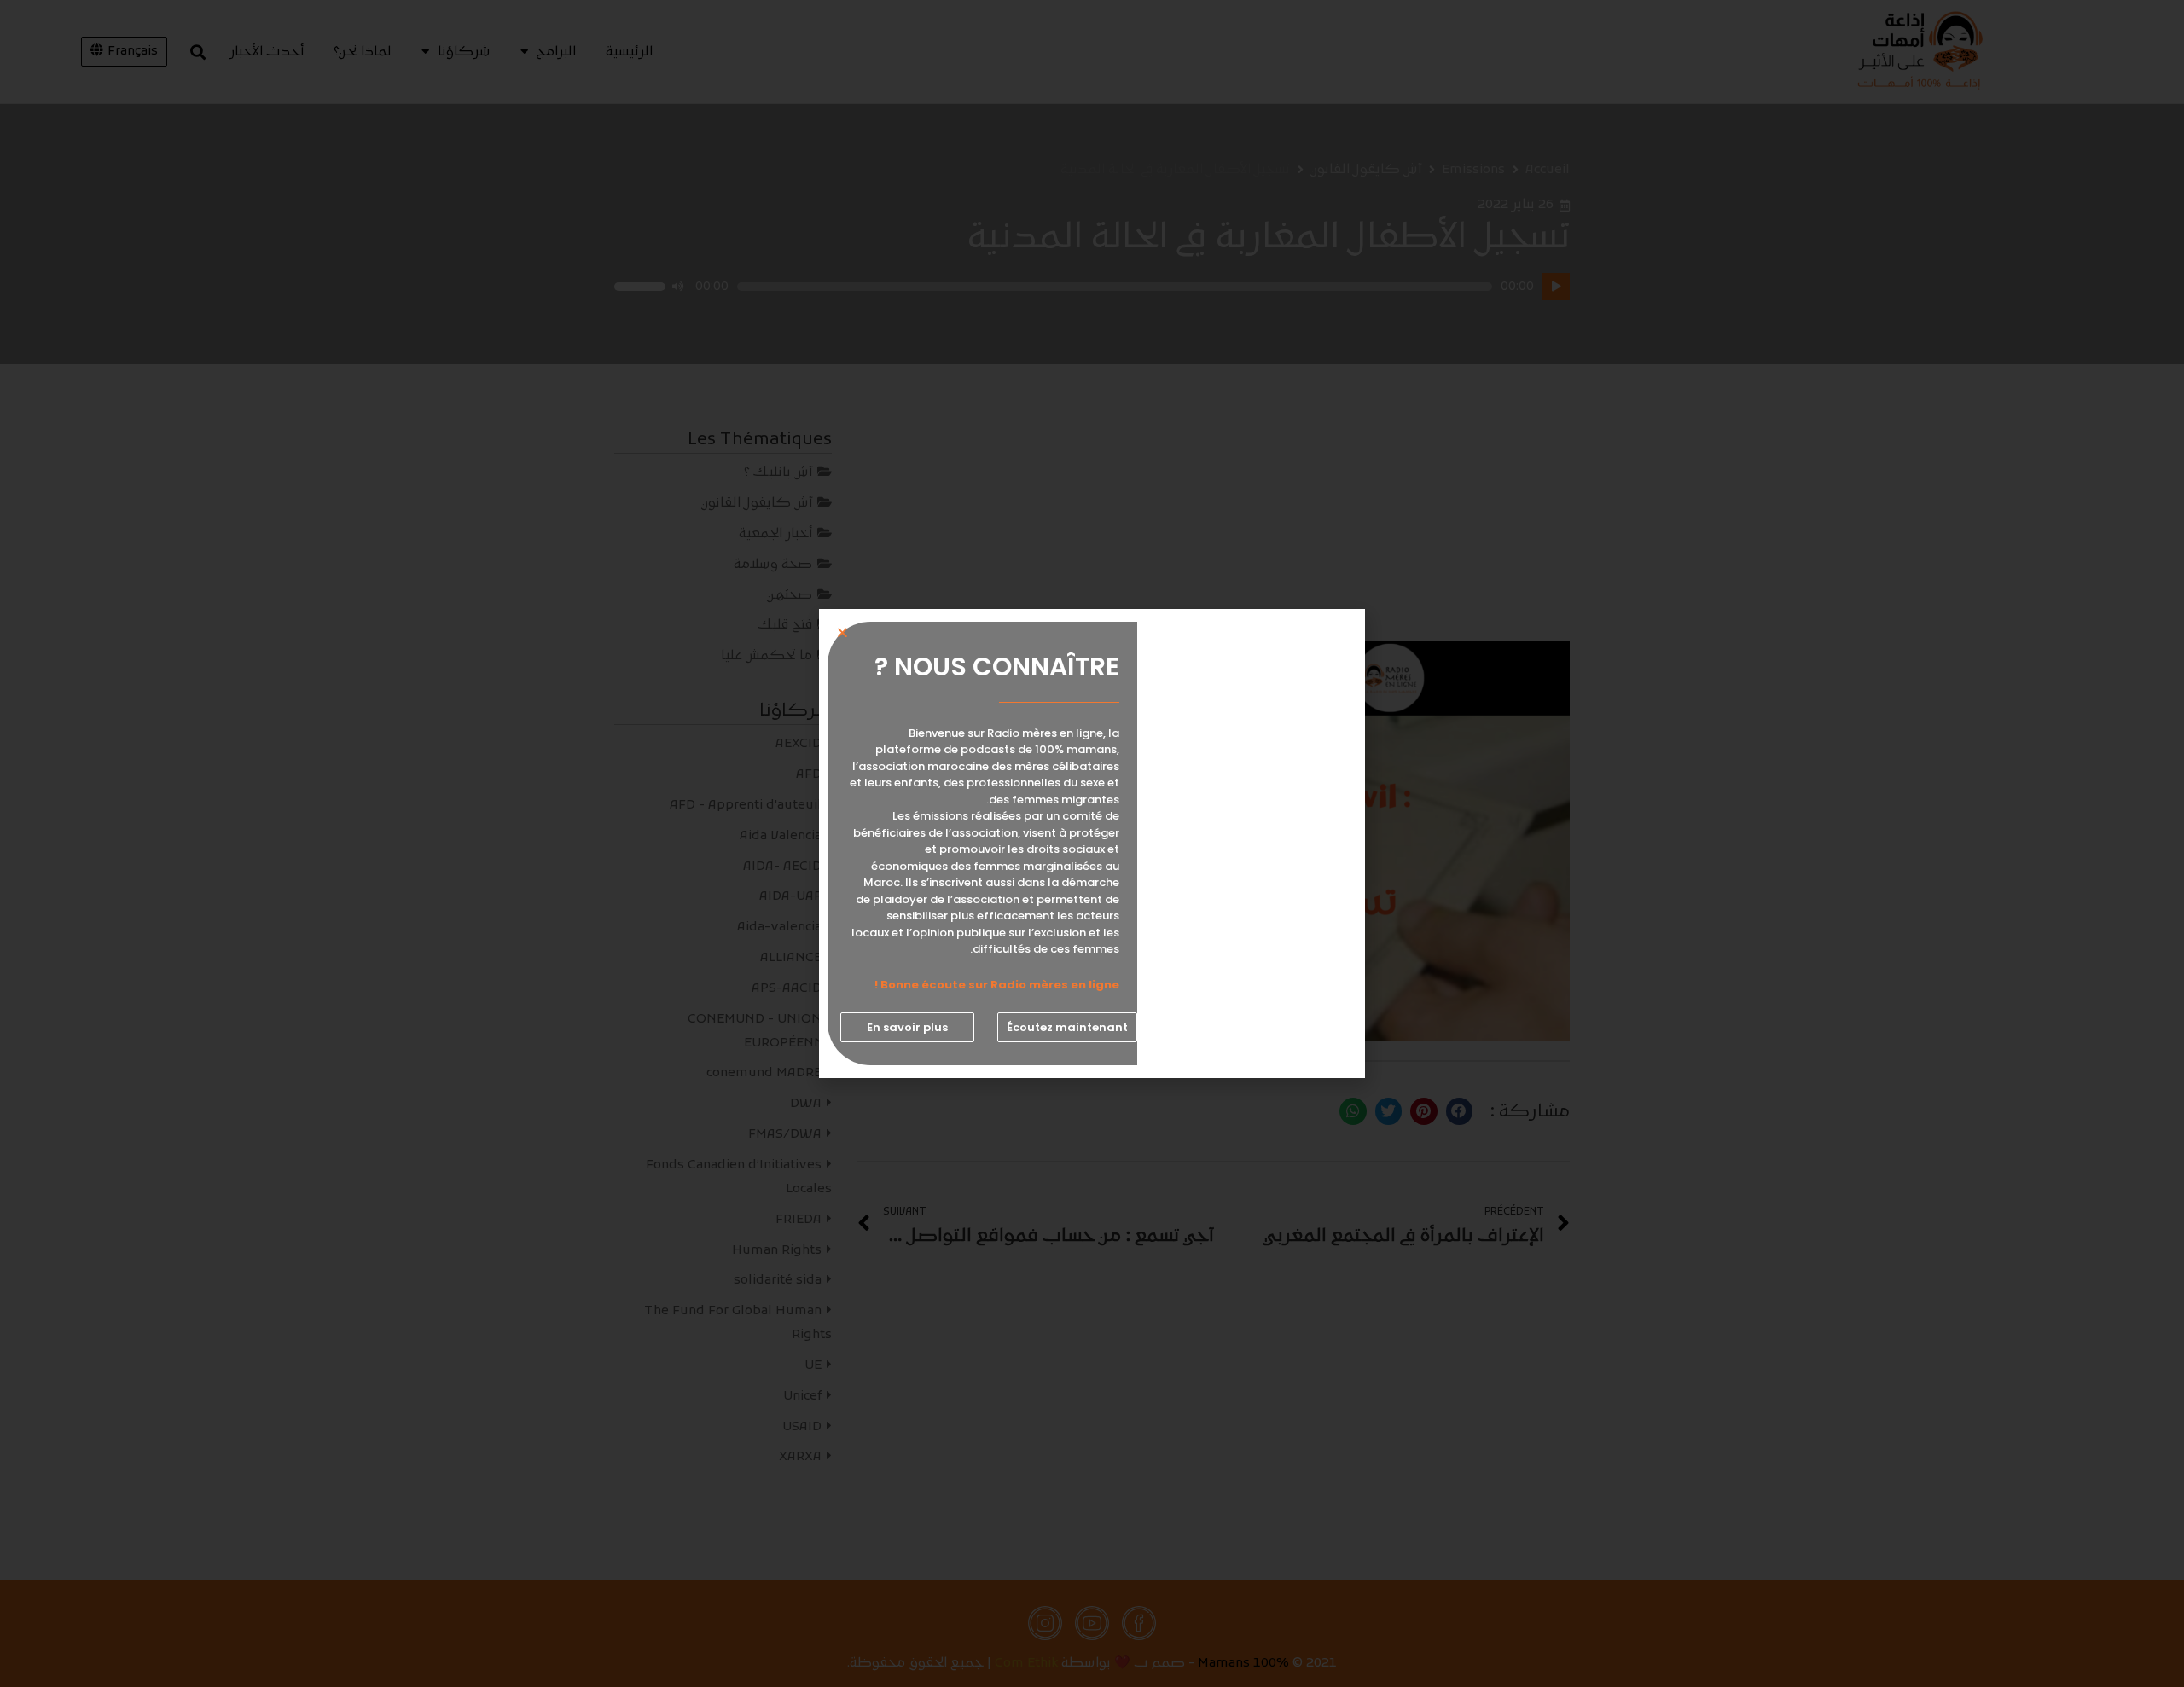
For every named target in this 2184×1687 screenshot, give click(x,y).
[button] (1067, 1027)
